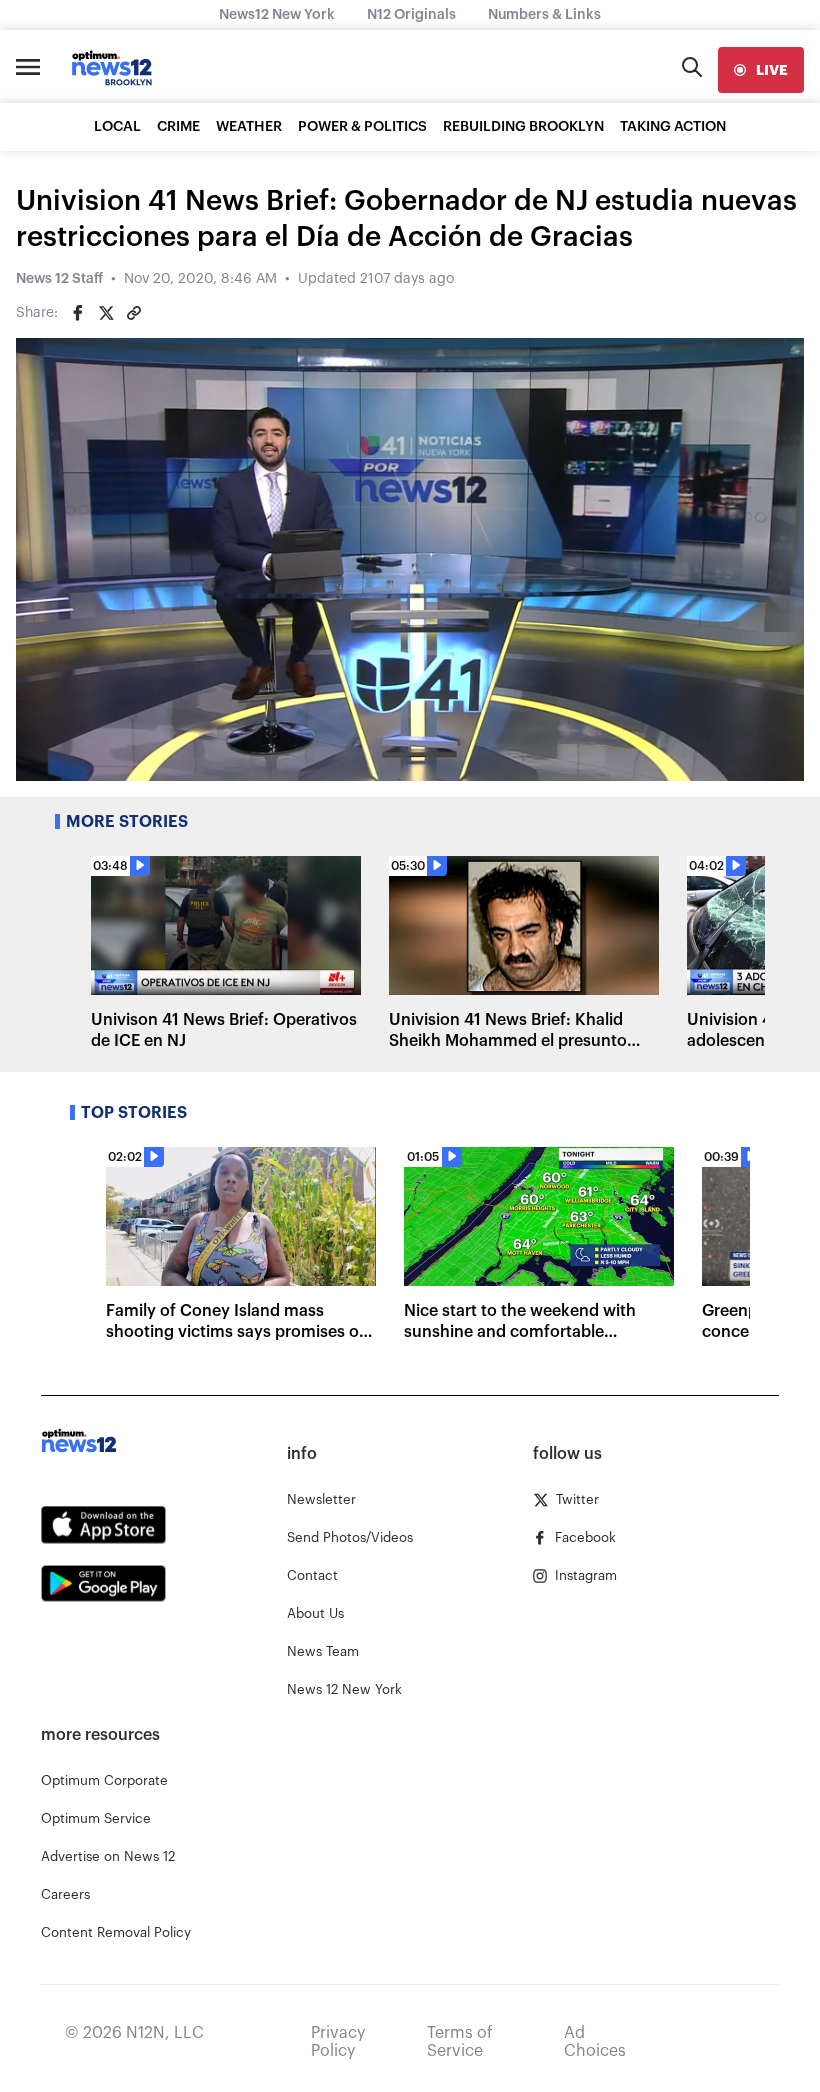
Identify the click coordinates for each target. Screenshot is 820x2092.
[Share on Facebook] (78, 313)
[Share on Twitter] (106, 313)
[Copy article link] (134, 313)
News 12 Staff (59, 279)
